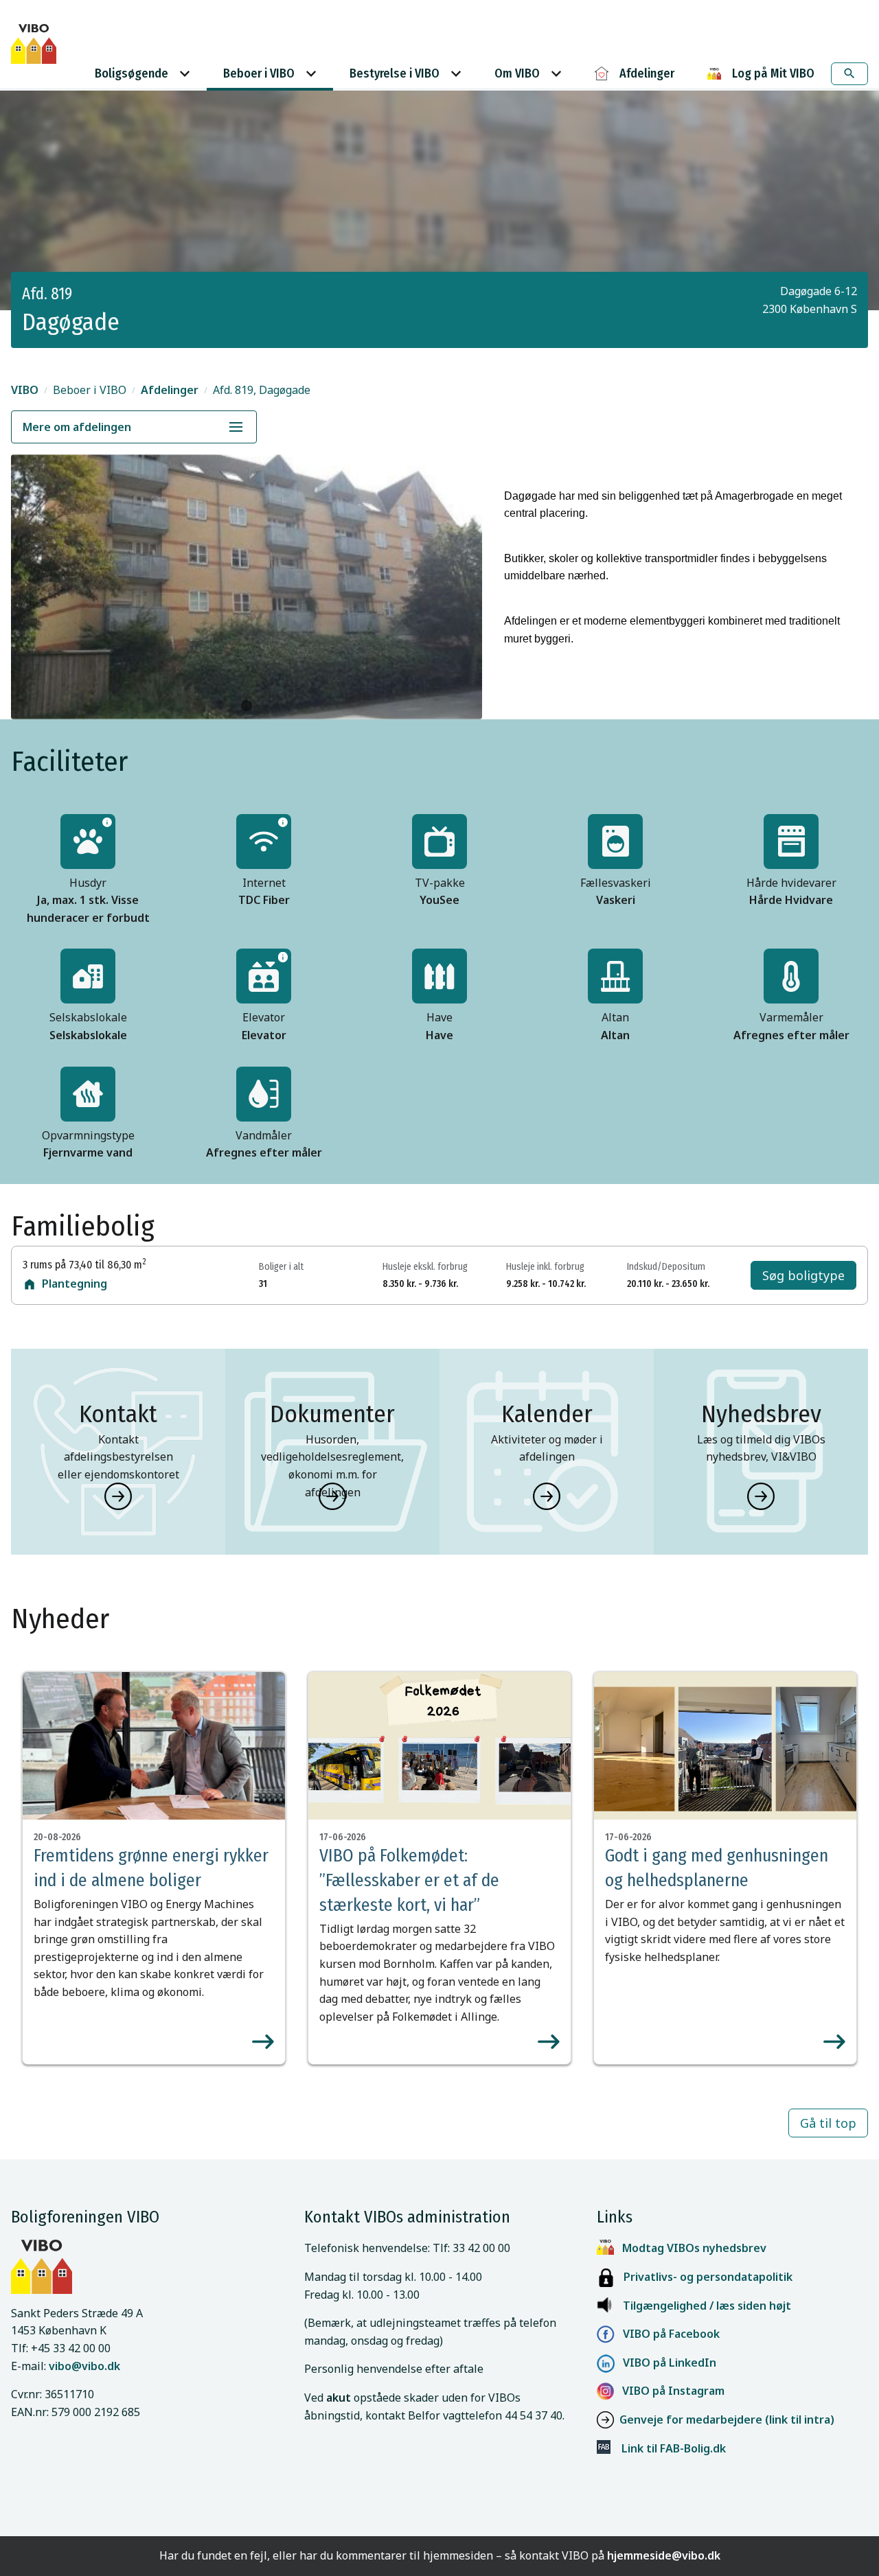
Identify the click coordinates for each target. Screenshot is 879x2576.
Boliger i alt (281, 1267)
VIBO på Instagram (669, 2391)
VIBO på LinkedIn (665, 2363)
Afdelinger (170, 390)
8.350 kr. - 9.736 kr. (420, 1284)
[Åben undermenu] (236, 427)
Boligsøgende (132, 73)
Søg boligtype (803, 1275)
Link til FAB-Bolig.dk (668, 2448)
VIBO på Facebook (667, 2334)
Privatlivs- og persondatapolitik (704, 2277)
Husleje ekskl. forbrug (425, 1267)
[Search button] (849, 74)
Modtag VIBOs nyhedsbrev (694, 2248)
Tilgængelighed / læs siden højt (707, 2306)
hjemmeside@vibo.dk (664, 2555)
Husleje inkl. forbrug (545, 1267)
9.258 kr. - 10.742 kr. (546, 1284)
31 (263, 1284)
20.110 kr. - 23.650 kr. (668, 1284)
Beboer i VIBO (259, 73)
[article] (154, 1868)
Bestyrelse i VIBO (395, 73)
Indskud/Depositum (666, 1267)
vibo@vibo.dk (84, 2366)
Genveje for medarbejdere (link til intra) (727, 2420)
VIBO (25, 390)
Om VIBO (517, 73)
